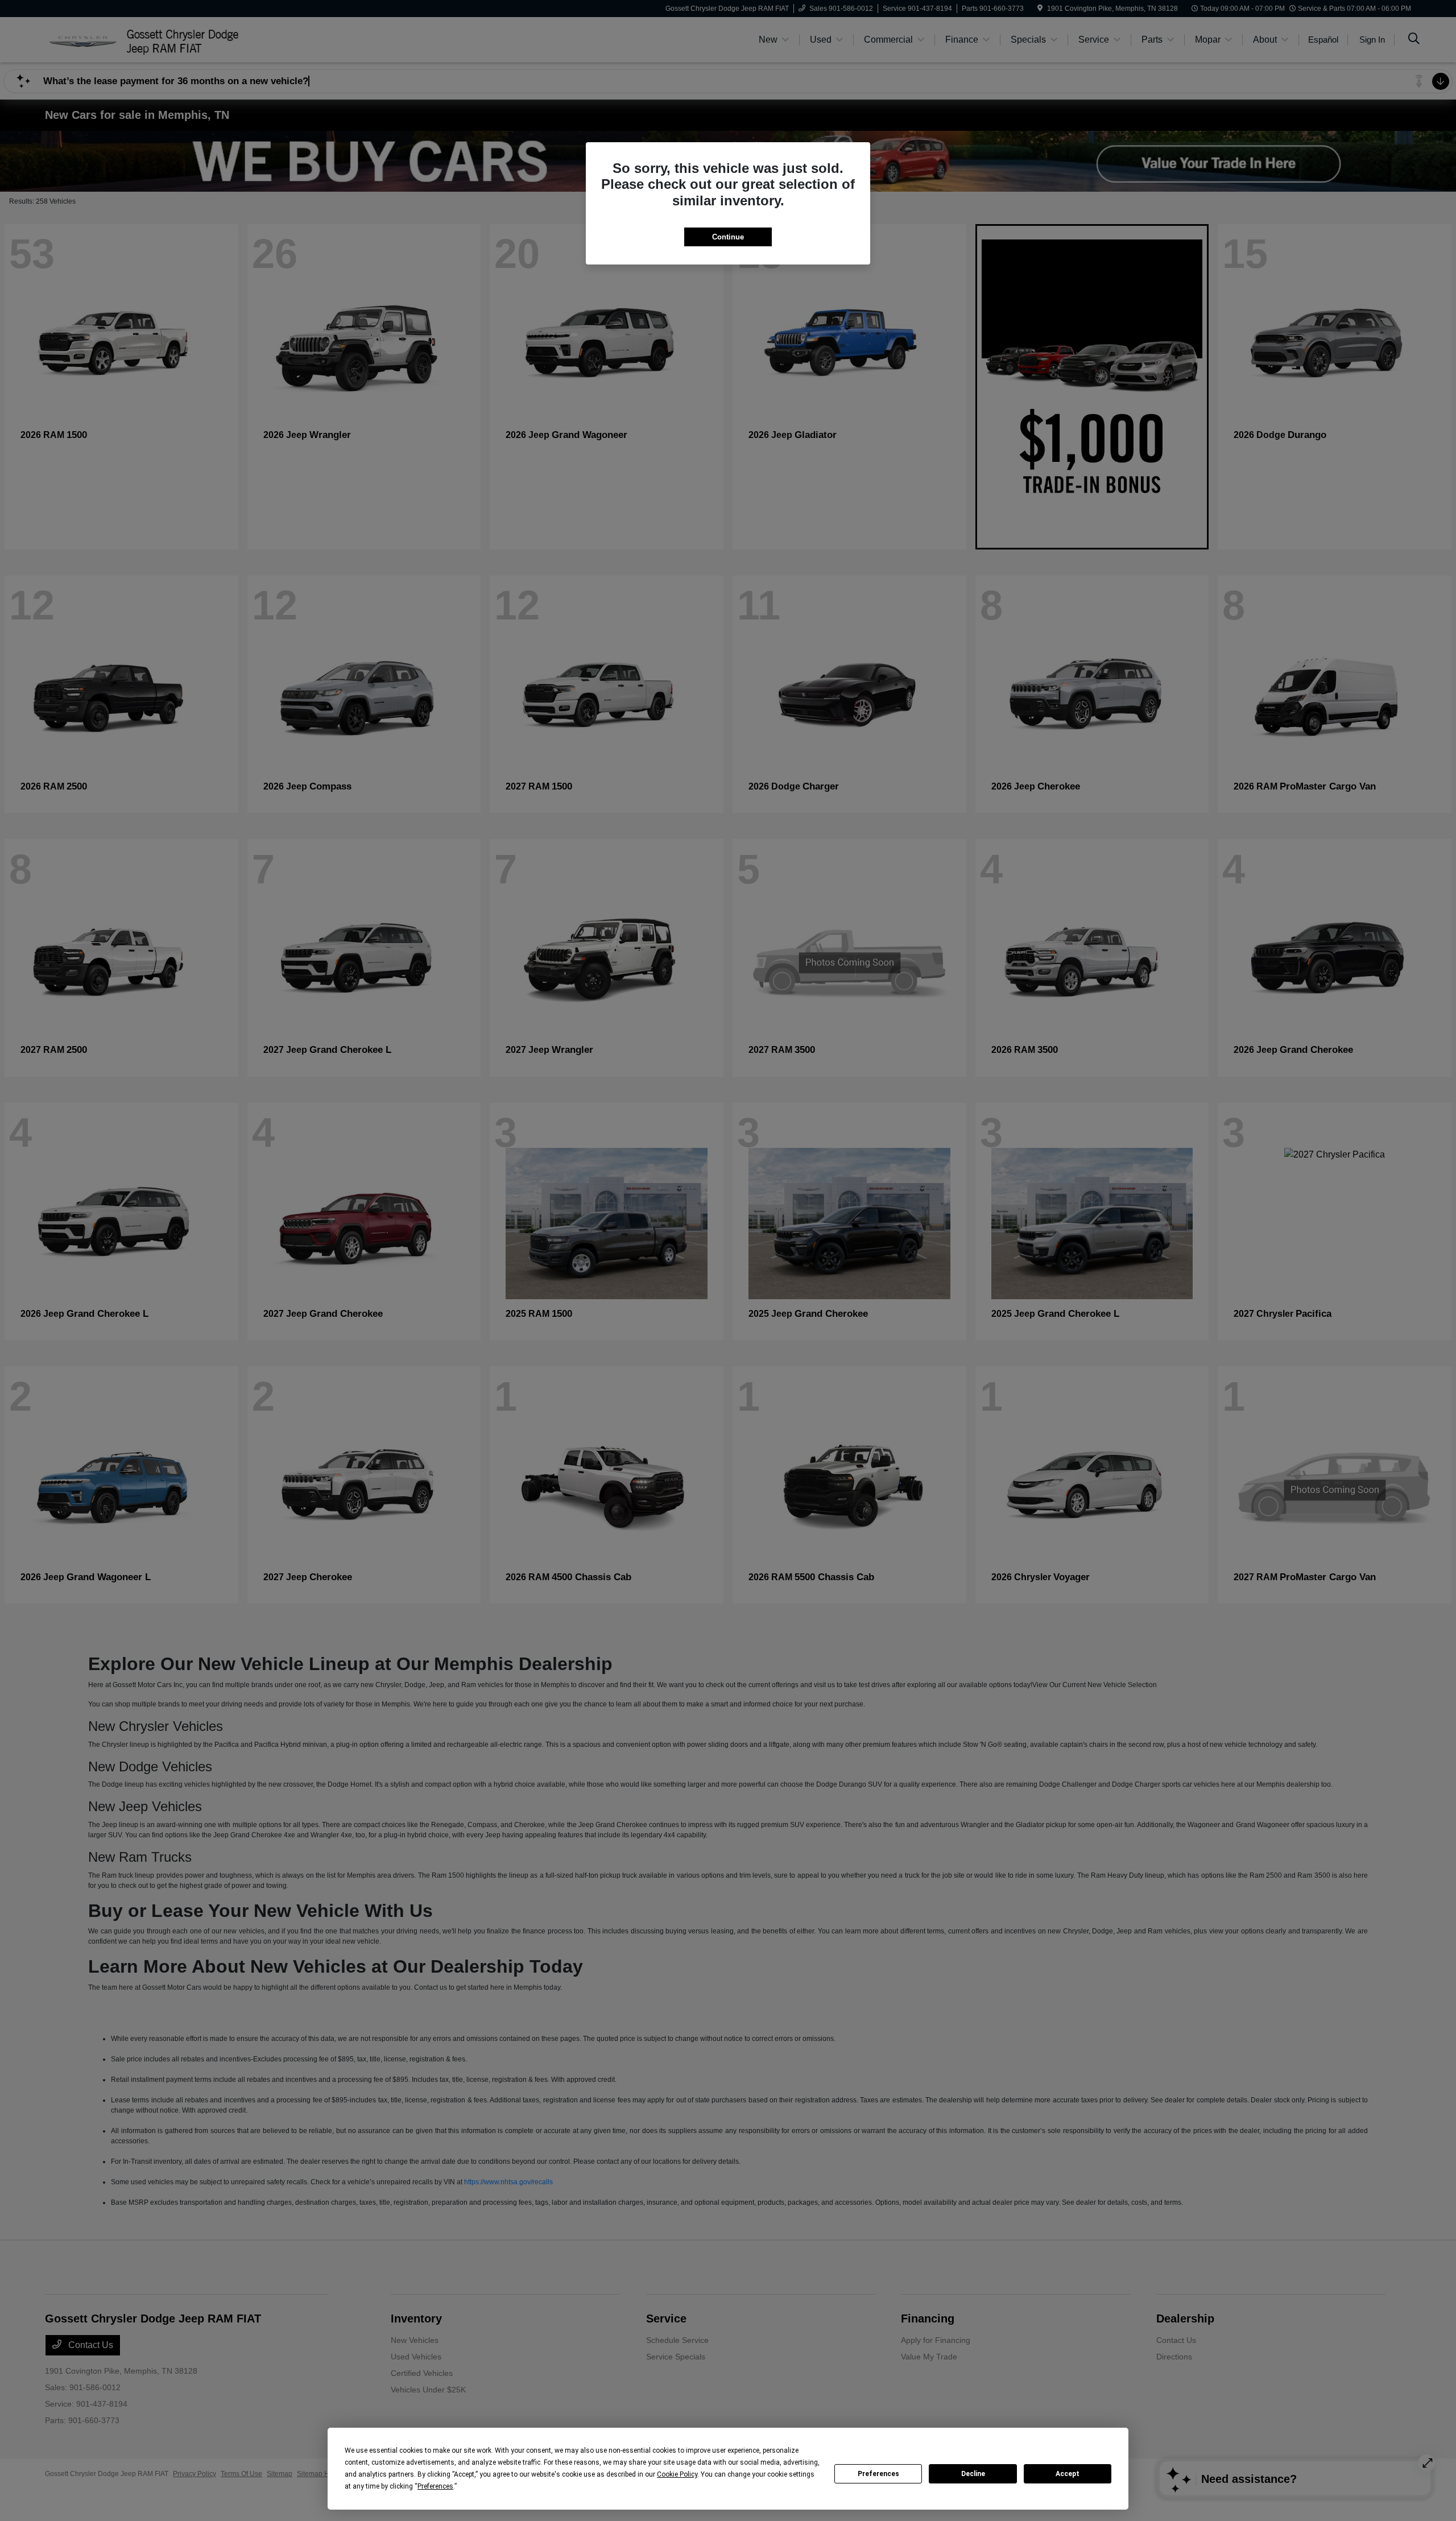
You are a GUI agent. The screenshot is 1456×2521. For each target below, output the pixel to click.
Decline (973, 2474)
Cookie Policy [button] (677, 2474)
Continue (728, 237)
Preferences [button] (435, 2486)
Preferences (878, 2474)
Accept (1068, 2474)
